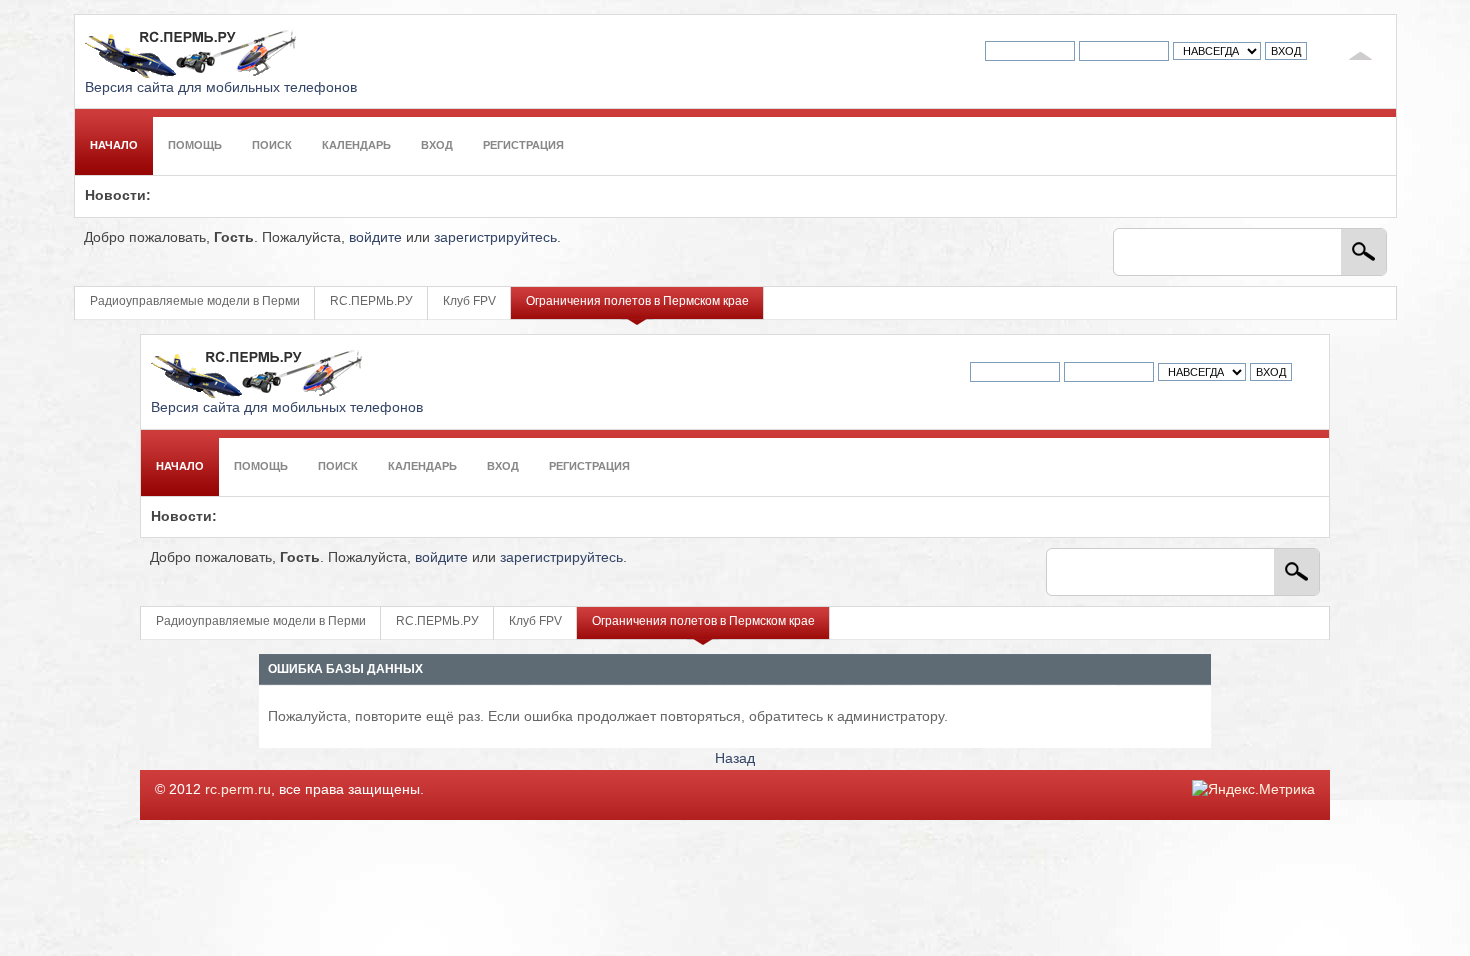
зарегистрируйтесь (495, 237)
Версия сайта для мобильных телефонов (221, 87)
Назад (735, 758)
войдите (375, 237)
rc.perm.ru (238, 789)
